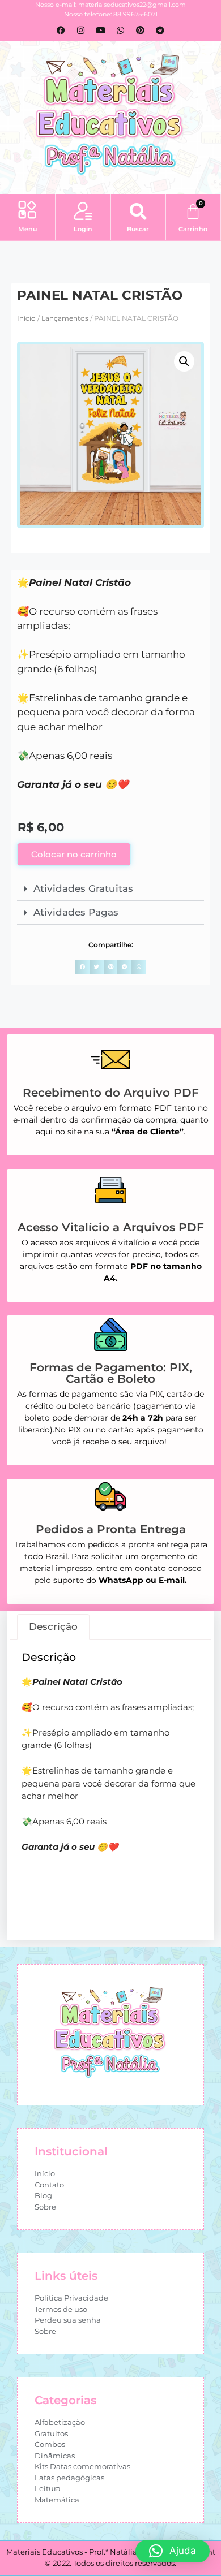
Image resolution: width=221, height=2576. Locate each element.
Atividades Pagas (76, 912)
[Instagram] (81, 30)
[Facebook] (61, 30)
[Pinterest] (141, 30)
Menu (27, 229)
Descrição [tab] (53, 1626)
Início (26, 318)
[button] (27, 212)
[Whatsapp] (121, 30)
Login (83, 229)
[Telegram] (160, 30)
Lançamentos (65, 318)
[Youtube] (101, 30)
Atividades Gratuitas (83, 888)
